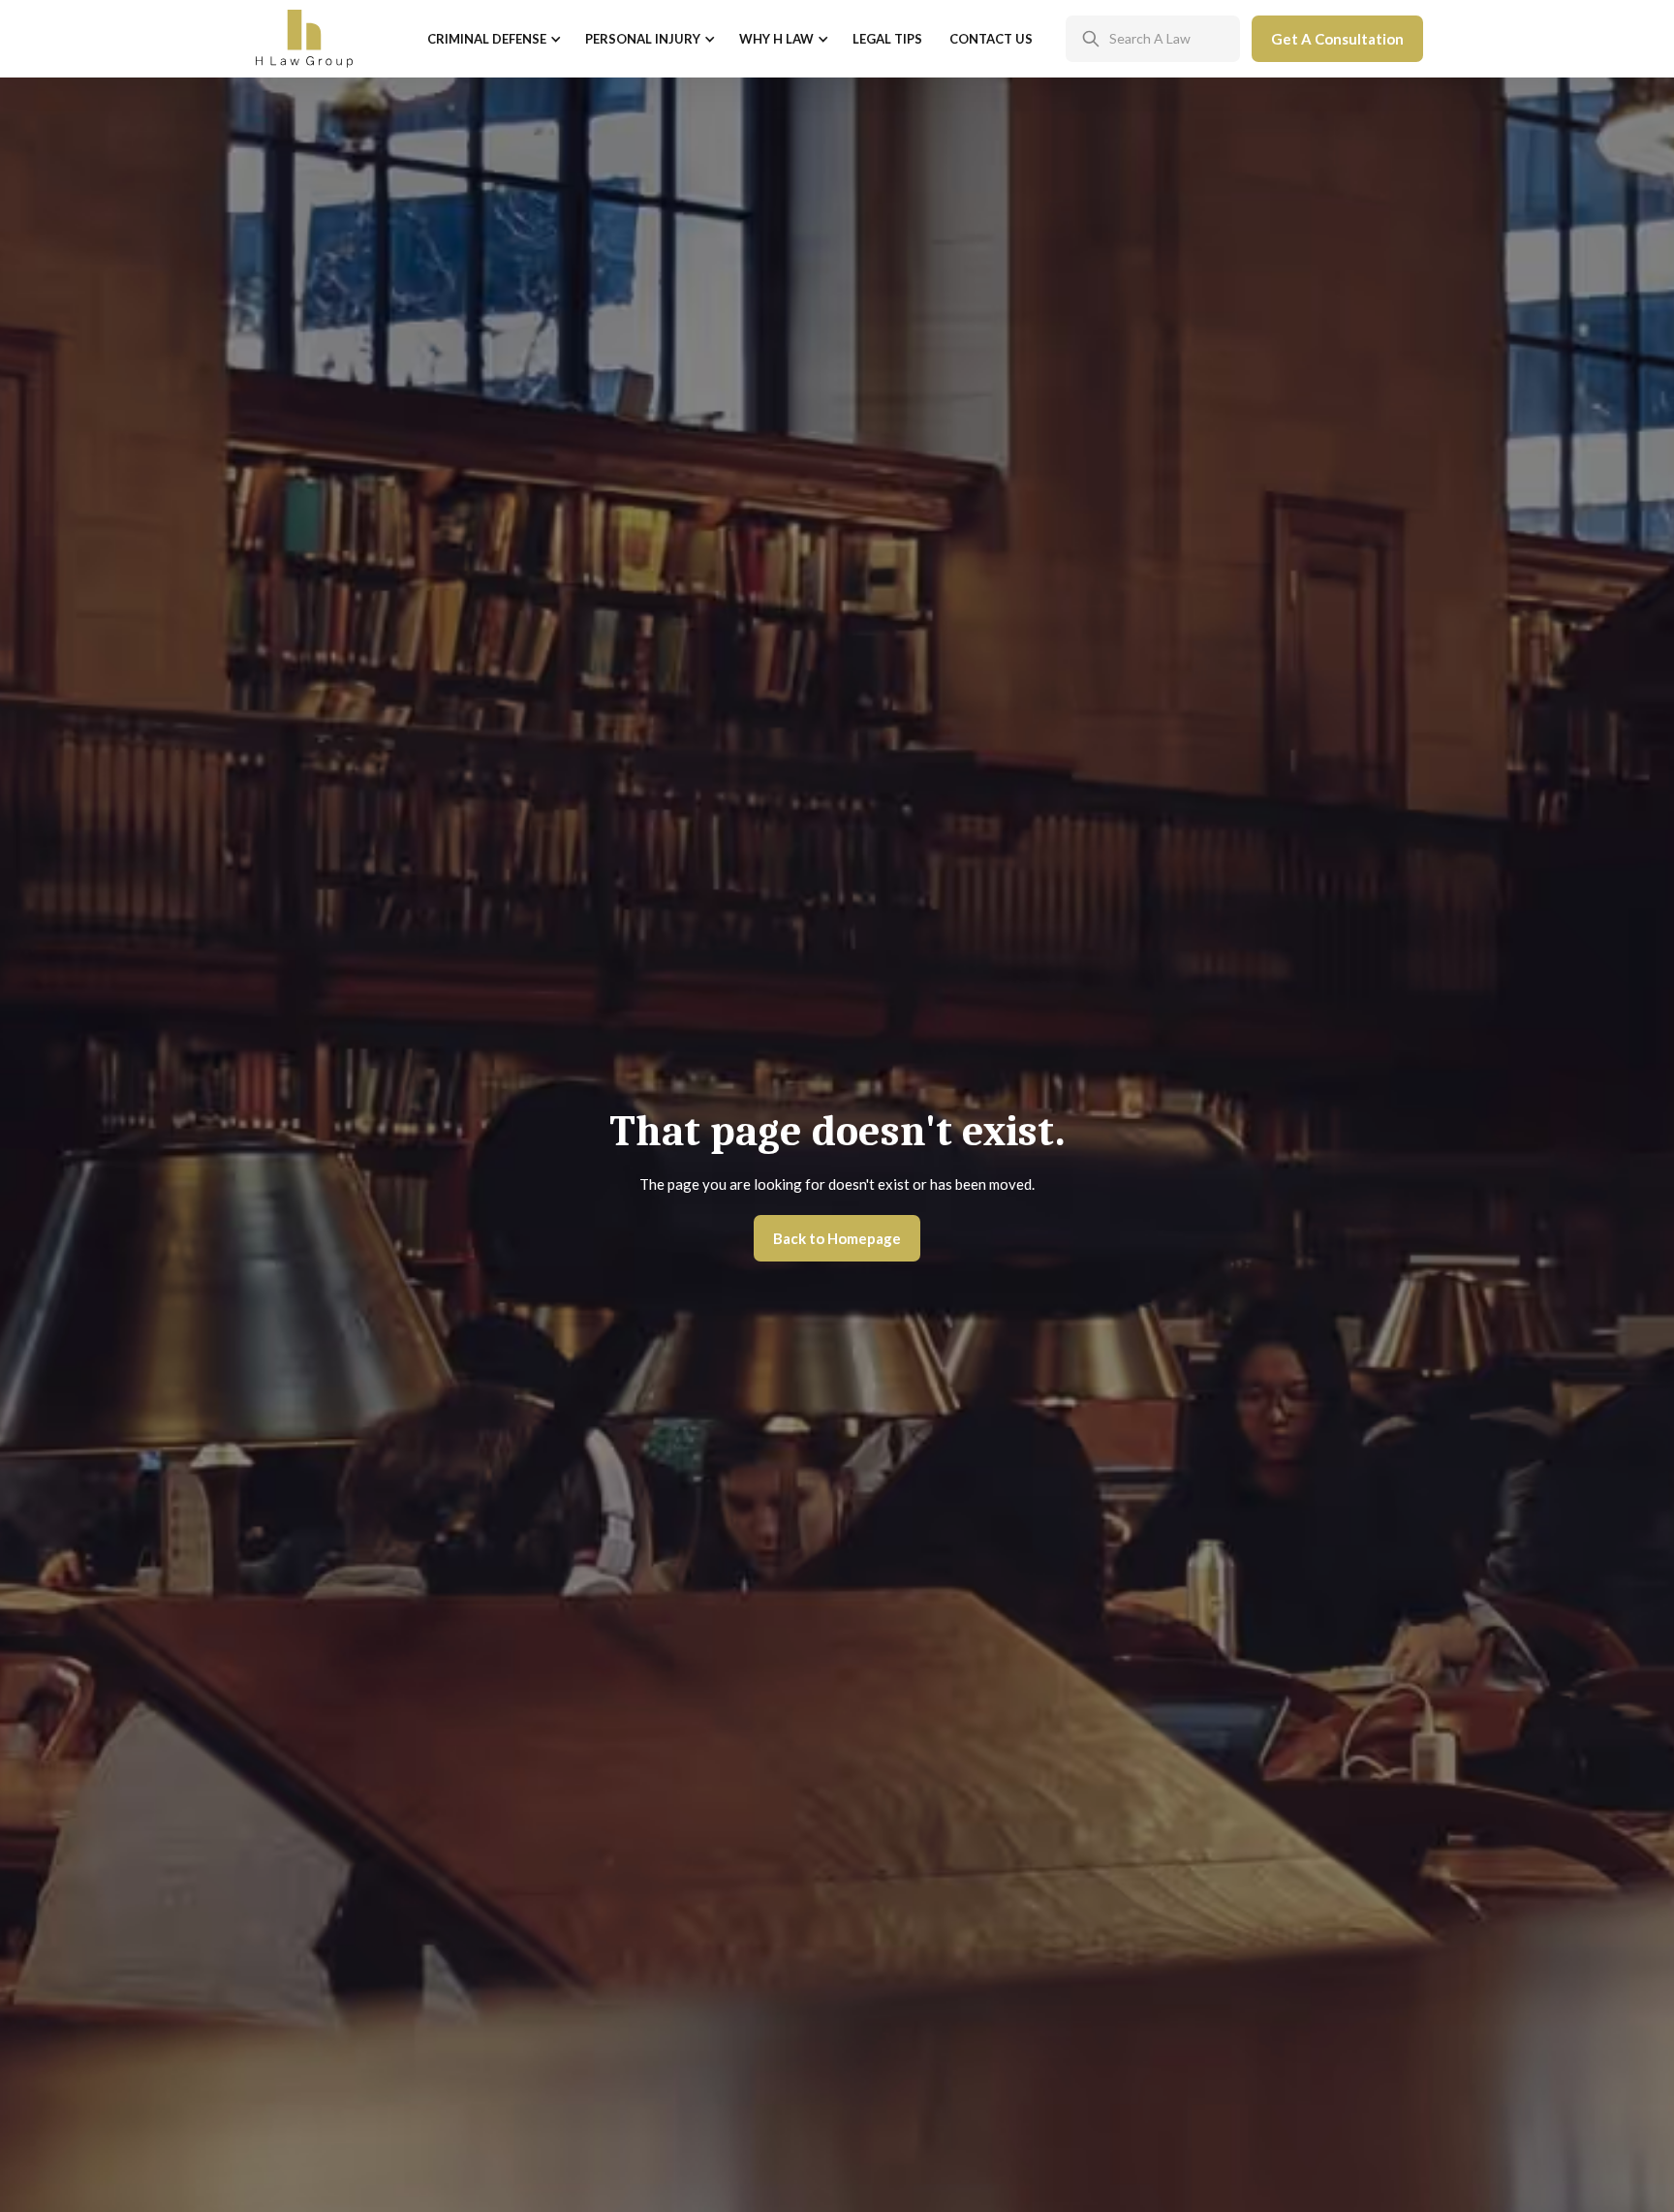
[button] (493, 39)
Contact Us (991, 39)
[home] (304, 39)
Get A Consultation (1337, 39)
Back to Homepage (837, 1238)
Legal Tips (887, 39)
